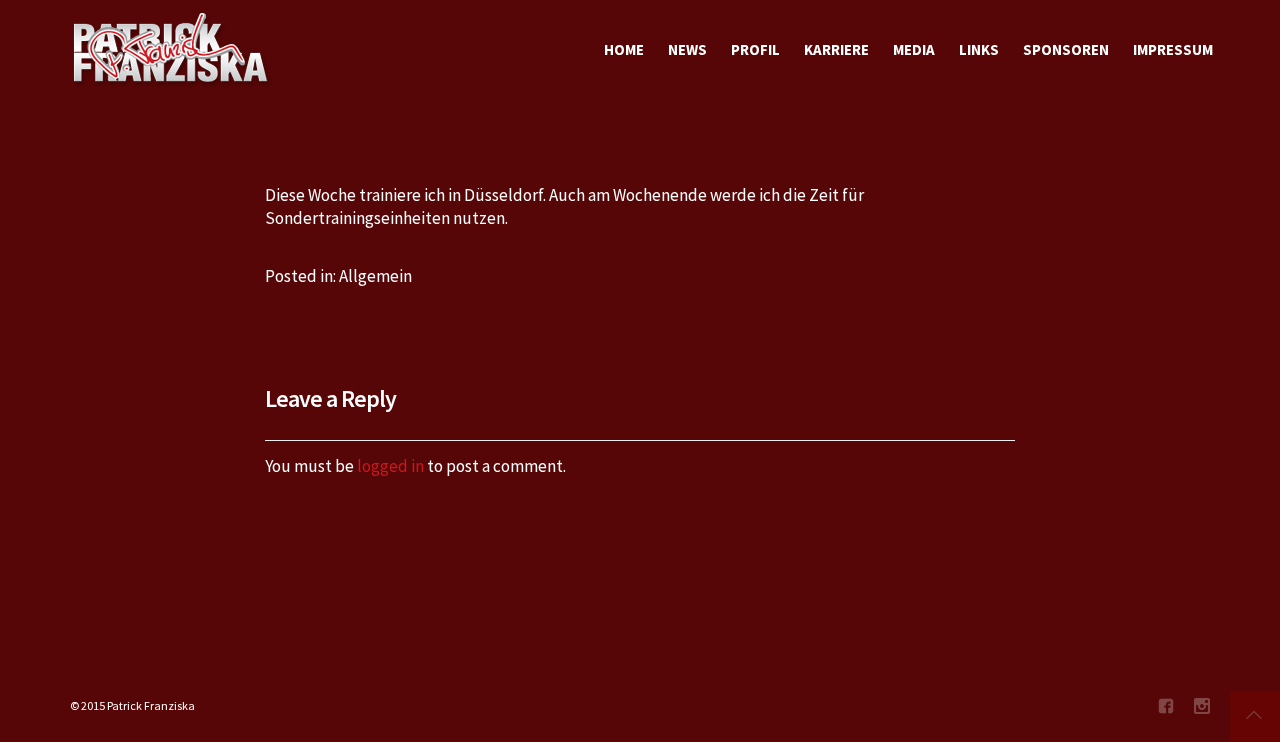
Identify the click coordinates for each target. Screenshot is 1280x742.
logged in (390, 466)
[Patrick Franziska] (172, 50)
